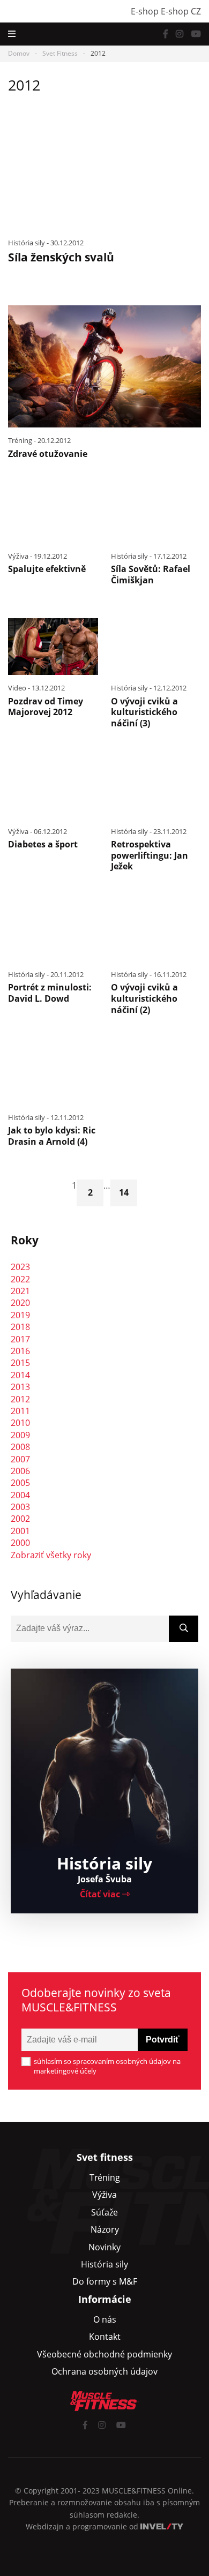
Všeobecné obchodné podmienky (104, 2354)
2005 (20, 1483)
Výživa (104, 2195)
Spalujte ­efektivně (47, 569)
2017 (20, 1339)
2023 (20, 1267)
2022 (20, 1279)
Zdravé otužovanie (48, 454)
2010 (20, 1423)
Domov (19, 53)
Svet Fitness (60, 53)
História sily (104, 2264)
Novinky (104, 2247)
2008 (20, 1447)
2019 (20, 1315)
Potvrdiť (163, 2040)
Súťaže (104, 2212)
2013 (20, 1387)
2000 (20, 1543)
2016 (20, 1351)
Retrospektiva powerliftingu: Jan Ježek (150, 855)
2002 (20, 1519)
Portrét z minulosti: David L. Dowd (50, 993)
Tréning (105, 2177)
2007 (20, 1459)
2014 (20, 1375)
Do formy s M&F (105, 2281)
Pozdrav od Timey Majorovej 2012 (46, 707)
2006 (20, 1471)
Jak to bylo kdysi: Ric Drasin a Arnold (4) (52, 1136)
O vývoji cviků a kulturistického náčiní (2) (144, 998)
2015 (20, 1363)
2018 (20, 1327)
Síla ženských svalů (61, 257)
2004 (20, 1495)
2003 (20, 1507)
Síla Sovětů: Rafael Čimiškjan (151, 574)
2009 (20, 1435)
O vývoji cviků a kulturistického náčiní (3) (144, 712)
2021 (20, 1291)
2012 (20, 1399)
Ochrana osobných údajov (104, 2371)
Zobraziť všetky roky (51, 1555)
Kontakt (105, 2337)
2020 (20, 1303)
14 (124, 1192)
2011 (20, 1411)
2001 (20, 1531)
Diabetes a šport (43, 844)
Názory (105, 2229)
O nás (105, 2319)
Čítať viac (101, 1894)
